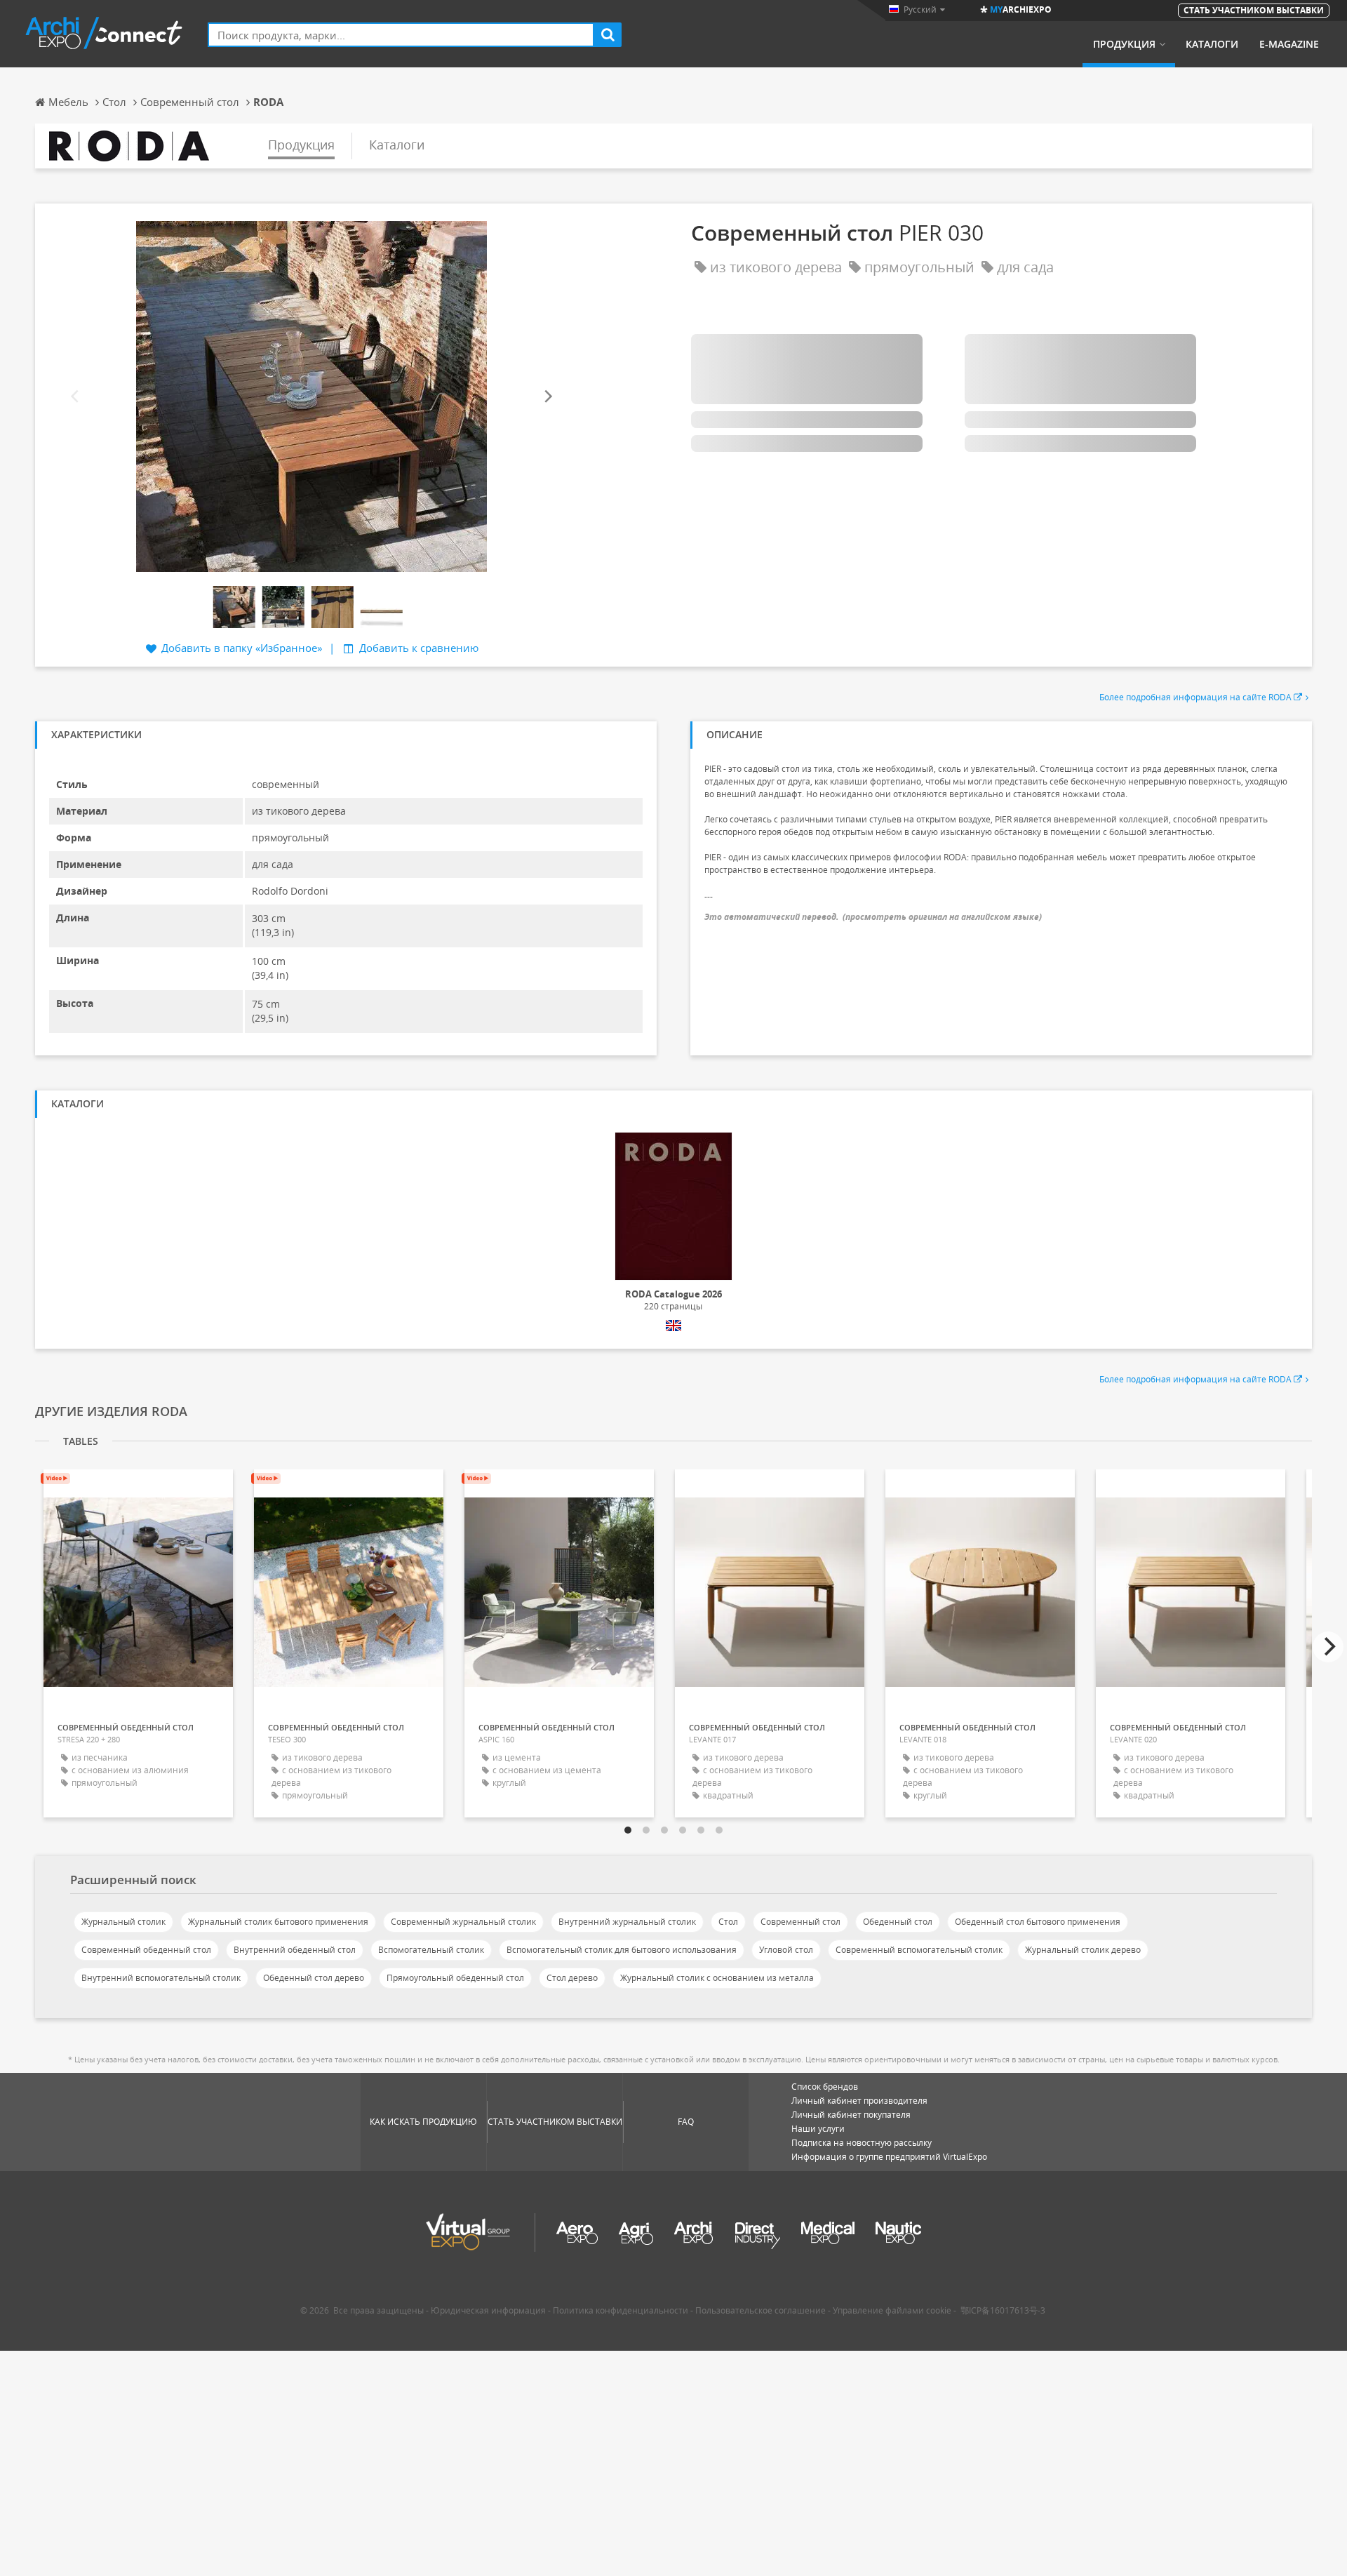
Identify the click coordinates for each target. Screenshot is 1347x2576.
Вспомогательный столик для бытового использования (622, 1950)
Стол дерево (572, 1978)
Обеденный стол (898, 1922)
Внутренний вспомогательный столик (161, 1978)
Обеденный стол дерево (314, 1978)
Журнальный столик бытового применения (278, 1922)
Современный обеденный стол (146, 1950)
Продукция (1124, 44)
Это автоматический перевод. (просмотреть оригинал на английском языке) (873, 917)
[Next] (547, 397)
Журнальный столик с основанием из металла (717, 1978)
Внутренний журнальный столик (627, 1922)
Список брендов (825, 2087)
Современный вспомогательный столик (919, 1950)
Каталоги (1212, 44)
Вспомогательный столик (431, 1950)
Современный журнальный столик (463, 1922)
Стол (728, 1922)
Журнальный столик (123, 1922)
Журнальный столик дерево (1083, 1950)
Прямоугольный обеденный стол (455, 1978)
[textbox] (401, 35)
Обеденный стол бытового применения (1038, 1922)
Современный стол (800, 1922)
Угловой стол (786, 1950)
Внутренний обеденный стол (295, 1950)
